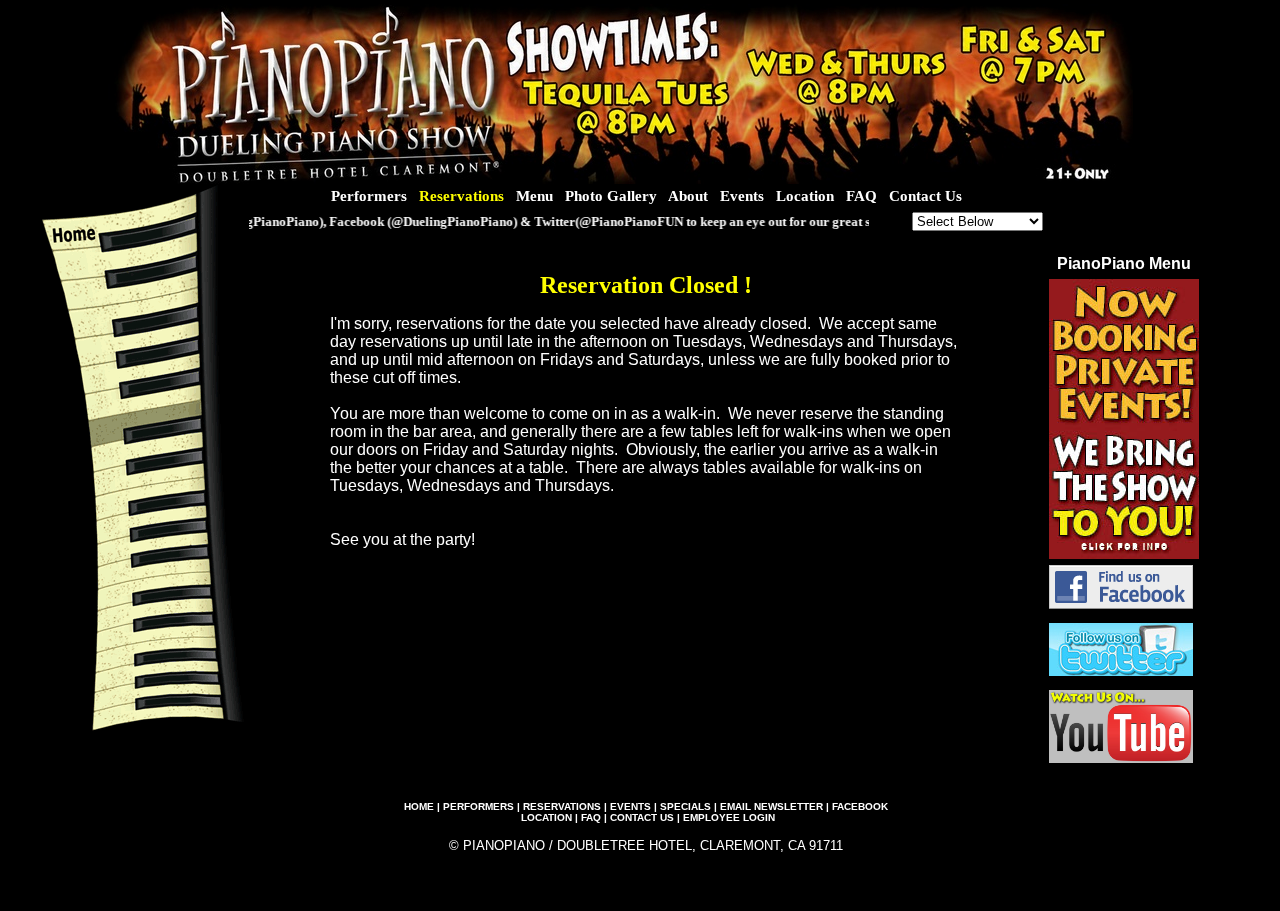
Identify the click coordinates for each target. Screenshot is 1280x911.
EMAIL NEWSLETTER (771, 806)
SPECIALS (685, 806)
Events (742, 196)
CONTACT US (642, 817)
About (688, 196)
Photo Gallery (611, 196)
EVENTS (630, 806)
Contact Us (925, 196)
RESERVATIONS (562, 806)
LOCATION (546, 817)
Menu (534, 196)
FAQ (861, 196)
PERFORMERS (478, 806)
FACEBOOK (860, 806)
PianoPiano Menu (1124, 263)
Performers (369, 196)
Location (805, 196)
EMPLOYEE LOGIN (729, 817)
